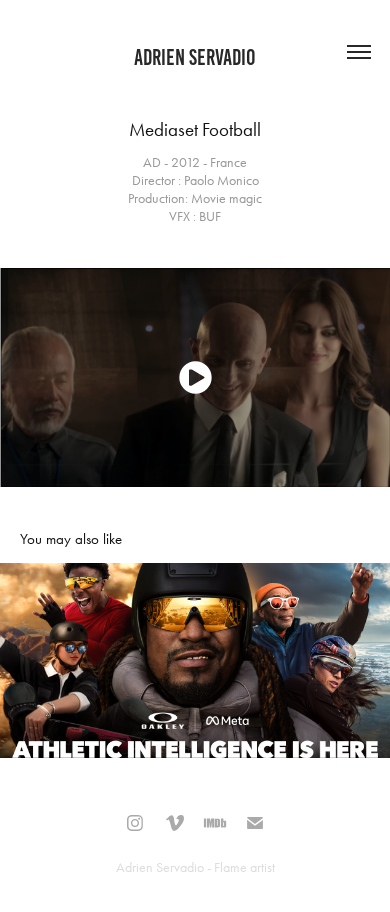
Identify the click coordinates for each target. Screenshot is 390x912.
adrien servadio (195, 57)
